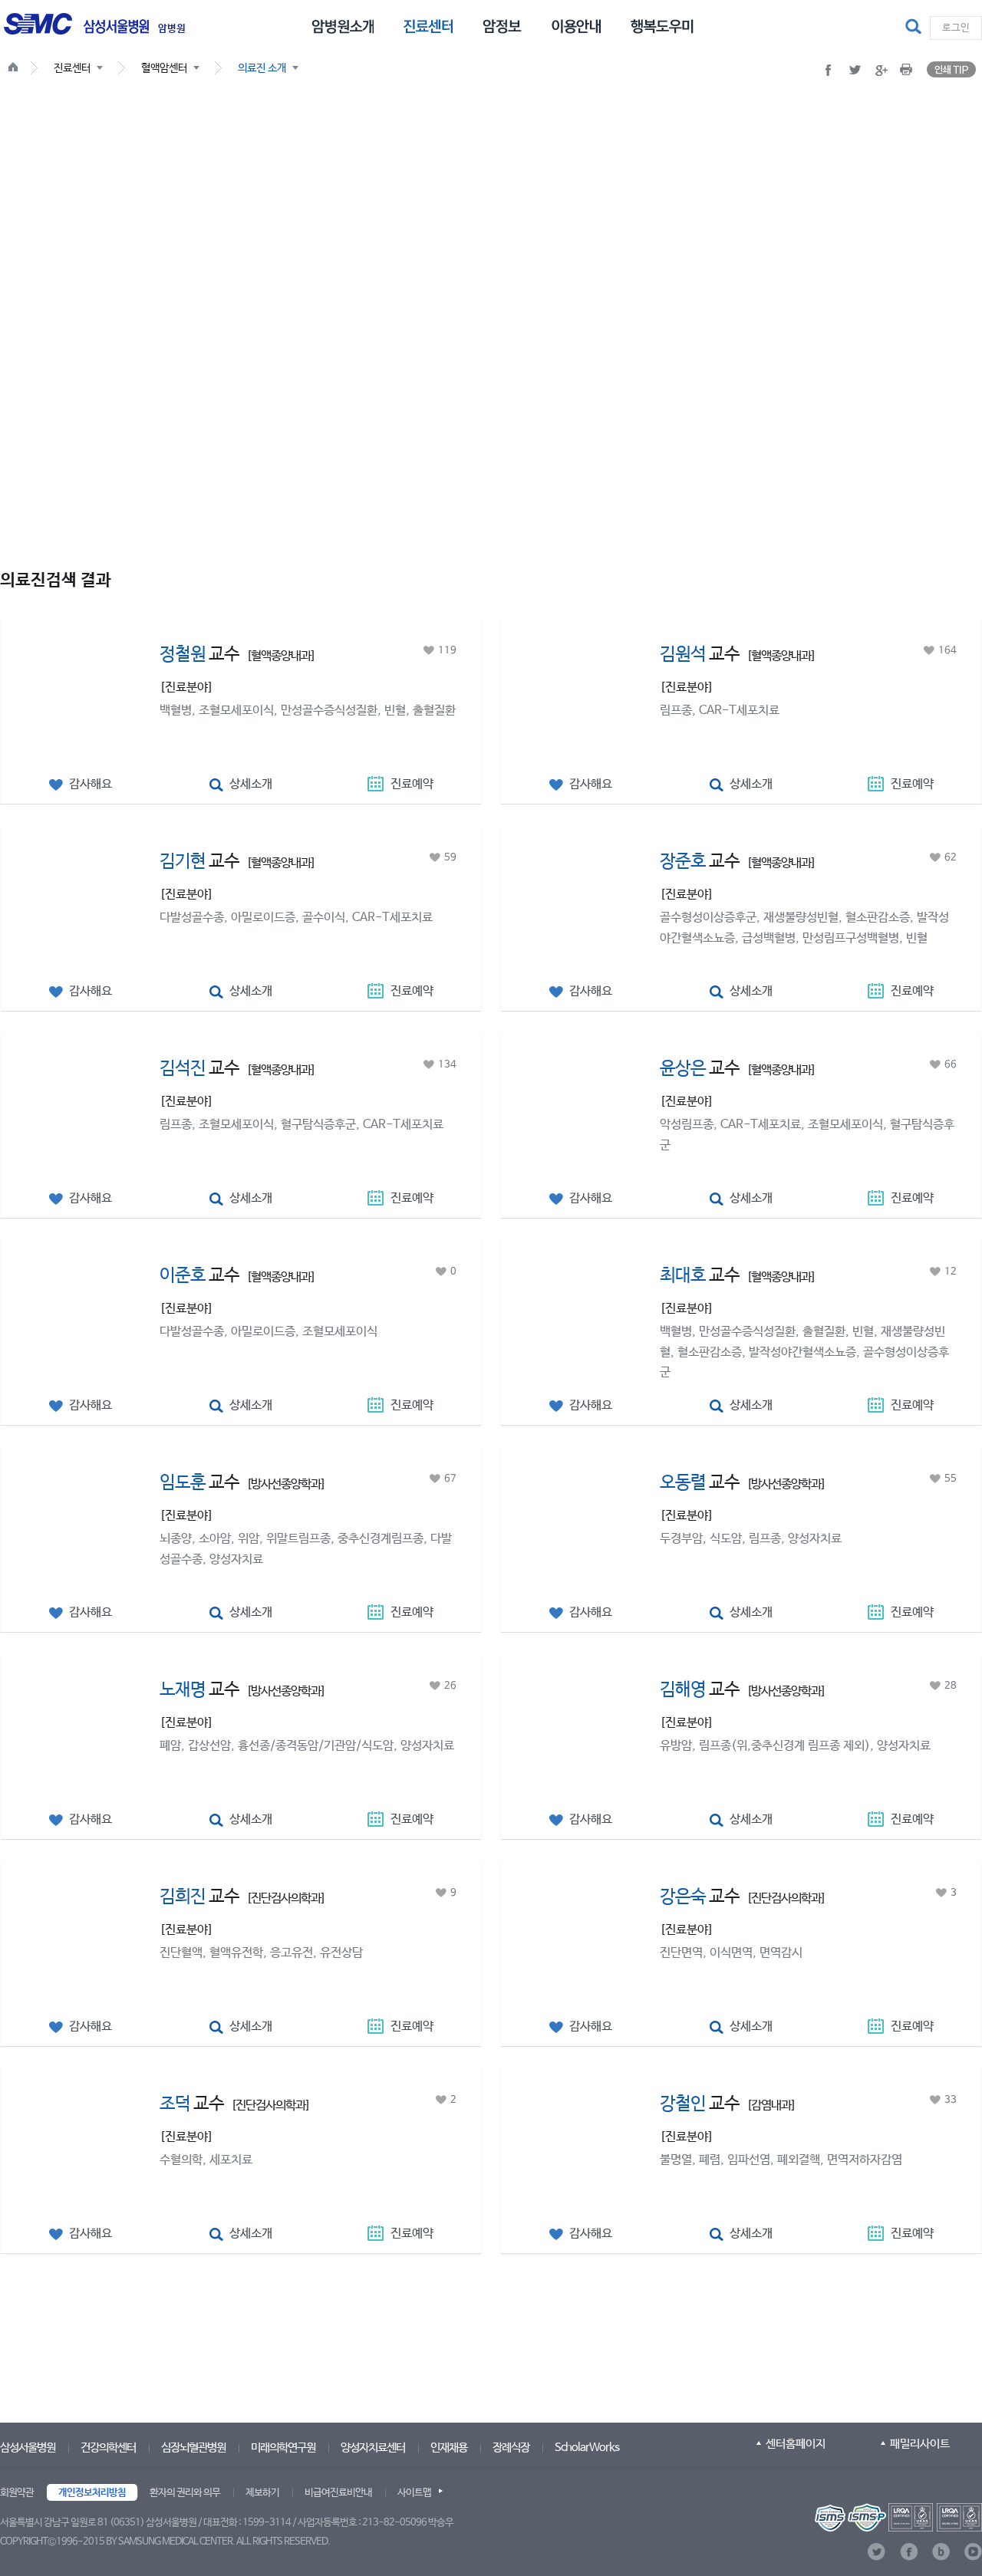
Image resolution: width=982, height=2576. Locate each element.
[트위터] (877, 2552)
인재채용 (449, 2448)
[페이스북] (909, 2552)
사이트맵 (414, 2493)
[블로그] (941, 2552)
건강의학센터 (108, 2448)
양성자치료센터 (373, 2448)
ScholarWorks (587, 2448)
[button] (915, 28)
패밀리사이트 (920, 2444)
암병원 (172, 29)
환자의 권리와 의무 (185, 2493)
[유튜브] (973, 2552)
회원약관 (17, 2493)
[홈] (16, 69)
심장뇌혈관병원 (193, 2448)
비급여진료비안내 (338, 2493)
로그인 (956, 28)
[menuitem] (343, 25)
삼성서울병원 (28, 2448)
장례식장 (511, 2448)
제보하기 (262, 2493)
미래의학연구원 (283, 2448)
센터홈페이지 (796, 2444)
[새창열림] (898, 2517)
